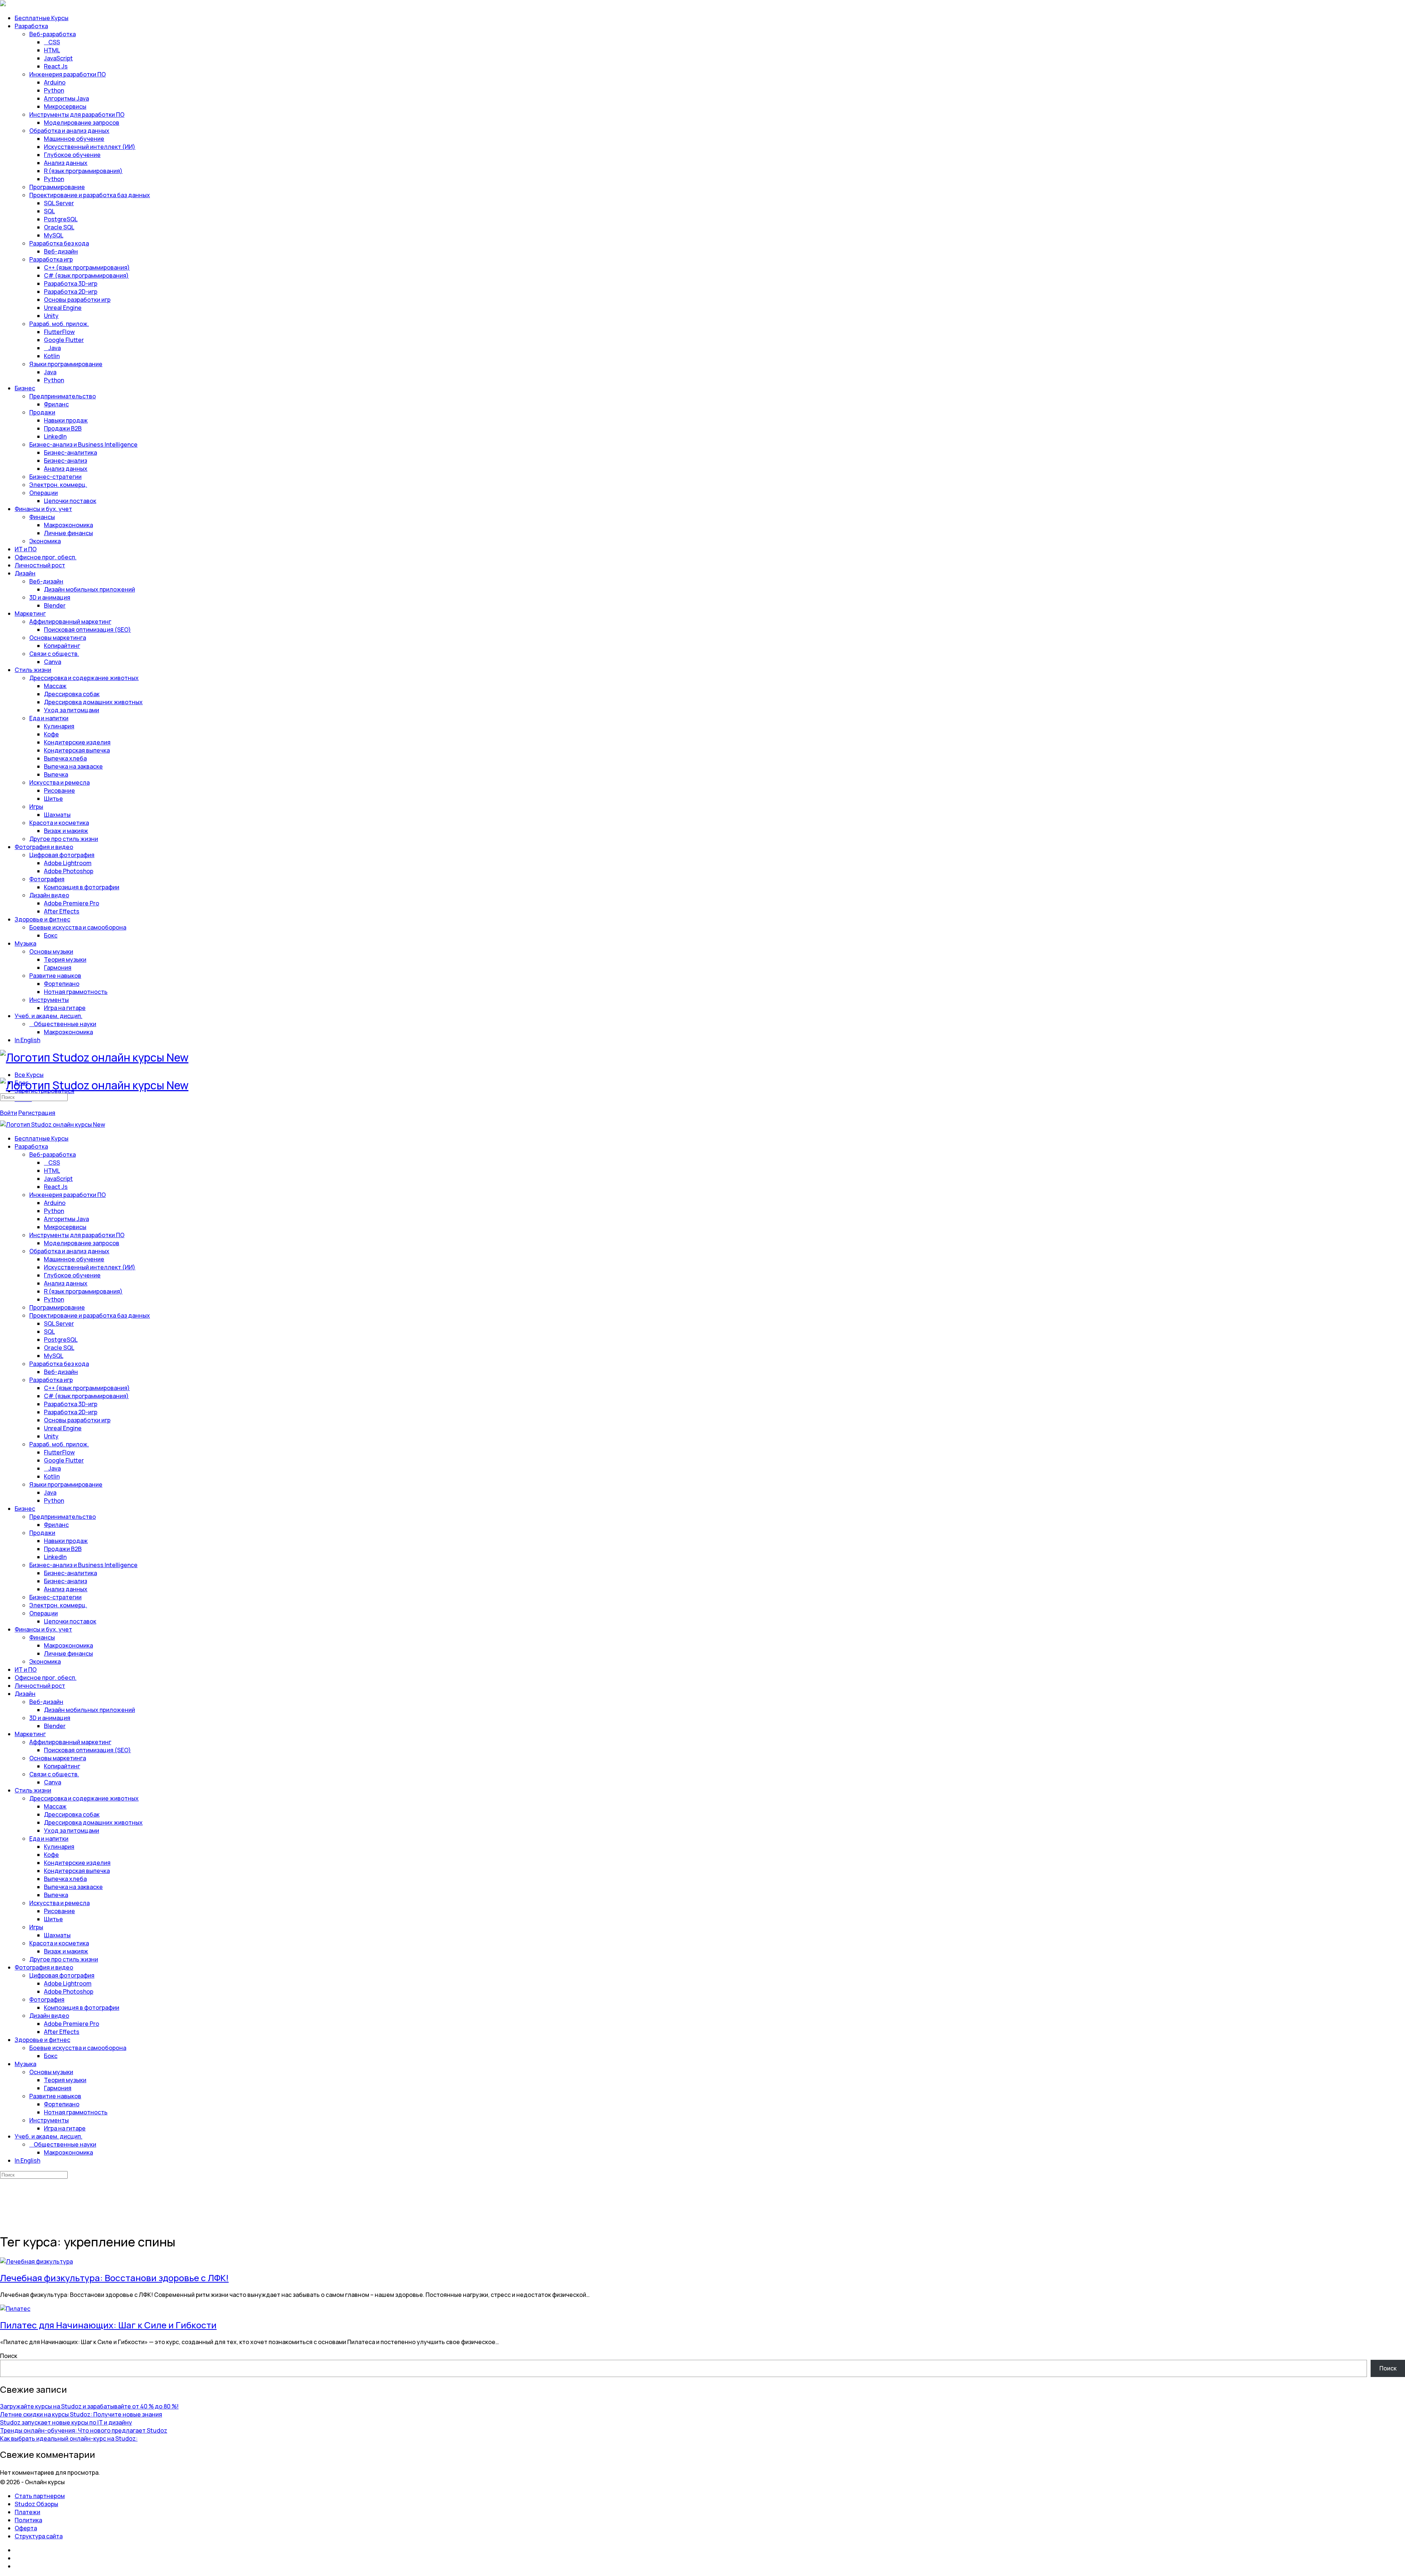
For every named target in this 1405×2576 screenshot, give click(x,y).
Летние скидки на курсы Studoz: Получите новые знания (81, 2414)
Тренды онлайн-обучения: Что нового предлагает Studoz (84, 2430)
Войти (9, 1113)
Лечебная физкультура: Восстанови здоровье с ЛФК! (114, 2278)
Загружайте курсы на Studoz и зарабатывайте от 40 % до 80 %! (89, 2406)
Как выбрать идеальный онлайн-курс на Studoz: (69, 2438)
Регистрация (37, 1113)
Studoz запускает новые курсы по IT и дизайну (66, 2422)
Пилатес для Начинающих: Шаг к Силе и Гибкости (108, 2325)
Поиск (9, 2356)
